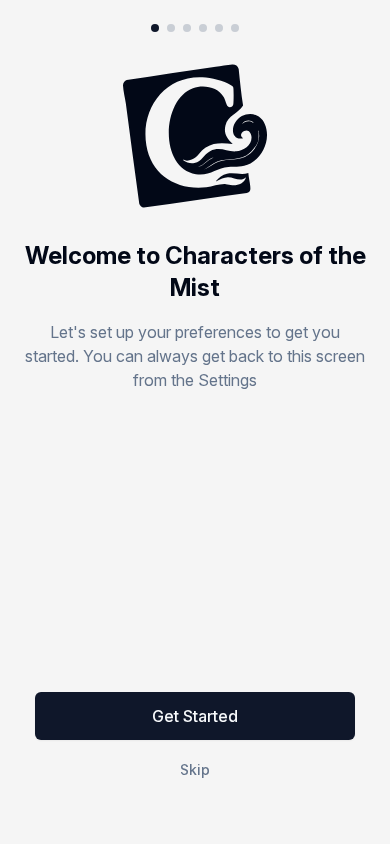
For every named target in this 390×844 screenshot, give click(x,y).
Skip (195, 769)
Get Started (195, 716)
